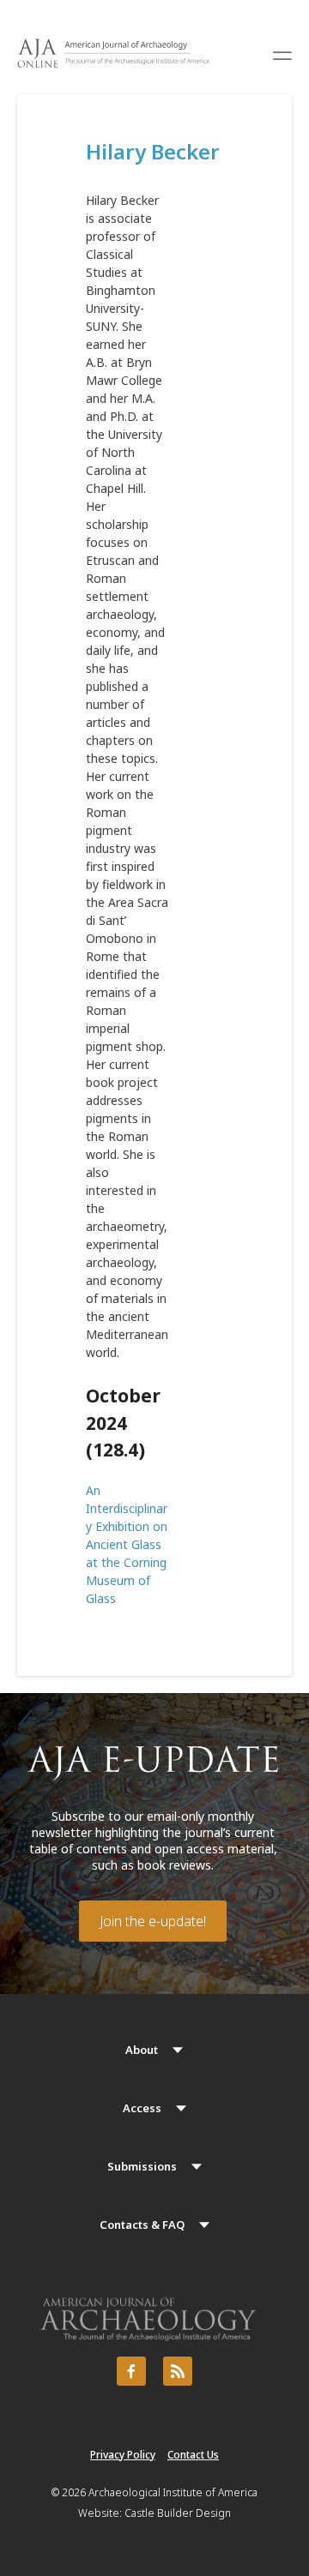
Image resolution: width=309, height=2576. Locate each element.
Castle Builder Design (178, 2513)
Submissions (142, 2166)
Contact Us (193, 2455)
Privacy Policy (123, 2455)
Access (142, 2108)
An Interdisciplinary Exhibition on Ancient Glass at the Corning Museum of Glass (127, 1544)
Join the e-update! (153, 1921)
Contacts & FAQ (142, 2225)
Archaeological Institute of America (173, 2492)
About (142, 2050)
